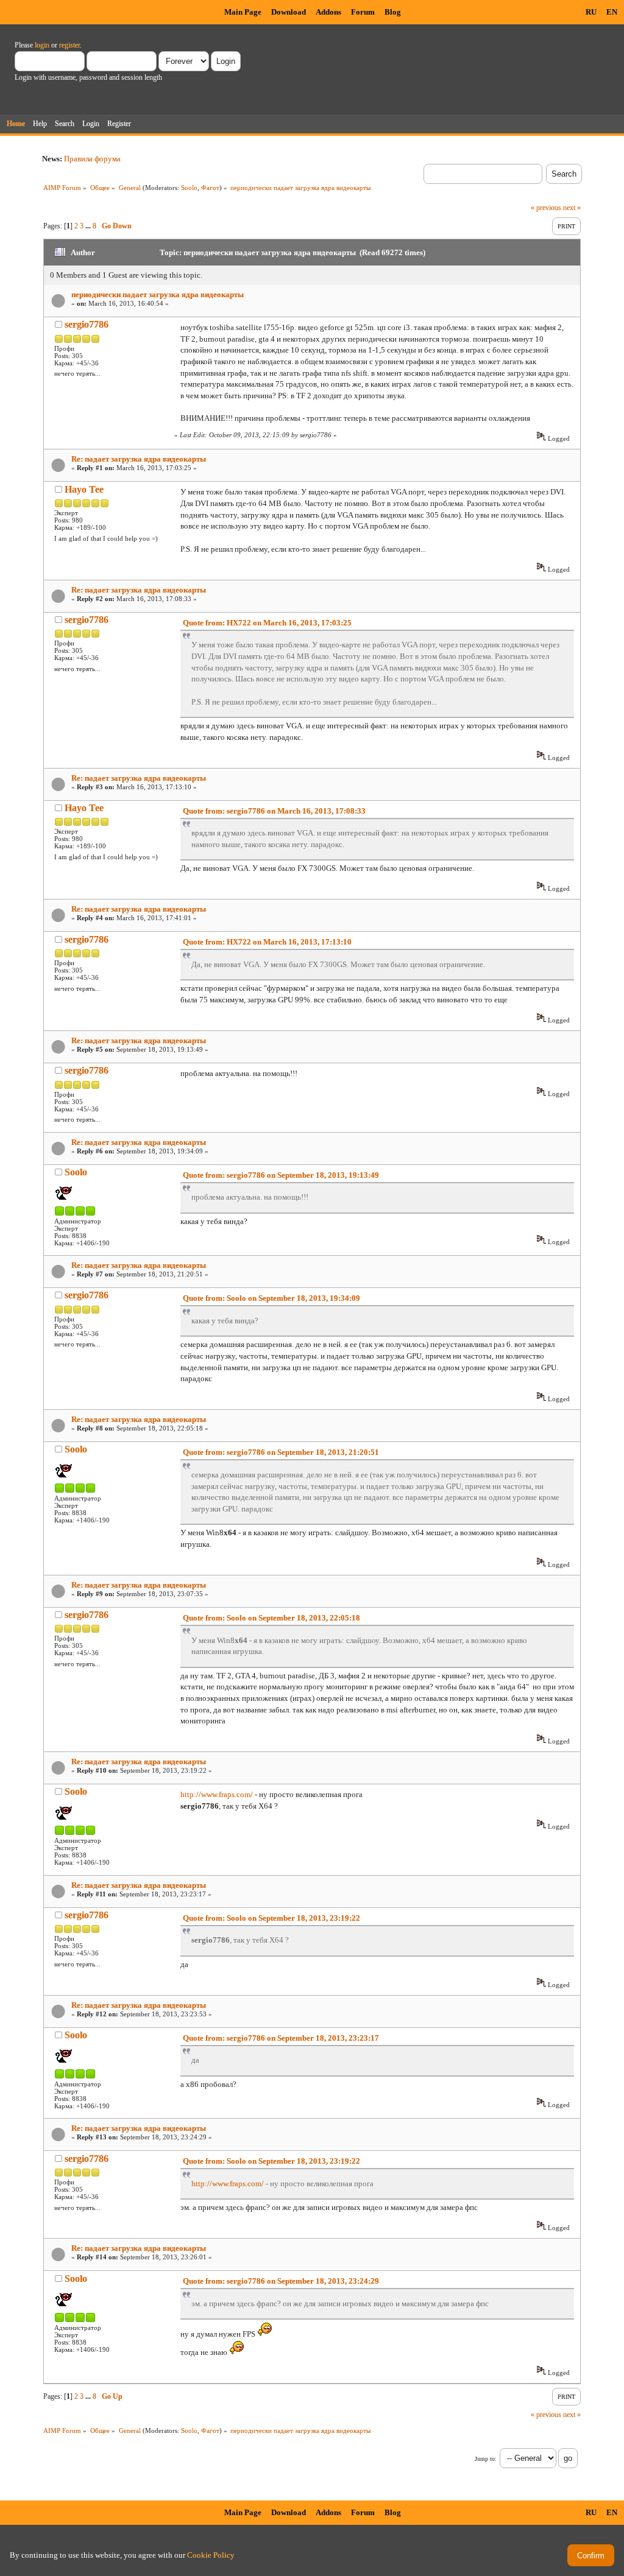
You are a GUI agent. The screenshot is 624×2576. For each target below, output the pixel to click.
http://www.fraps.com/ (217, 1794)
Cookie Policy (211, 2555)
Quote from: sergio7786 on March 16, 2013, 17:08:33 (274, 811)
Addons (328, 12)
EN (612, 12)
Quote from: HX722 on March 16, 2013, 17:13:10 (267, 942)
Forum (363, 12)
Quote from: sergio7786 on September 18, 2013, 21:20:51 (281, 1452)
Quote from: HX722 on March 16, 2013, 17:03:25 (267, 623)
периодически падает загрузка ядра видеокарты (158, 294)
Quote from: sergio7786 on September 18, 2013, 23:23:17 (281, 2038)
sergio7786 (87, 324)
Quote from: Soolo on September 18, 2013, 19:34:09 (271, 1298)
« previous (546, 208)
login (42, 45)
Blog (393, 12)
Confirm (591, 2556)
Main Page (243, 12)
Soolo (189, 188)
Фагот (210, 188)
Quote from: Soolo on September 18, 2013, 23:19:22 (271, 1918)
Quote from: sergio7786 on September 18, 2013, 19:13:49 (281, 1175)
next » (572, 208)
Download (289, 12)
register (69, 45)
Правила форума (92, 159)
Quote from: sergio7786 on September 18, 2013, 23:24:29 (281, 2281)
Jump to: (486, 2459)
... (89, 226)
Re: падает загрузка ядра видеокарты (139, 459)
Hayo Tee (84, 489)
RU (591, 12)
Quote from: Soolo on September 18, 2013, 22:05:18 (271, 1618)
